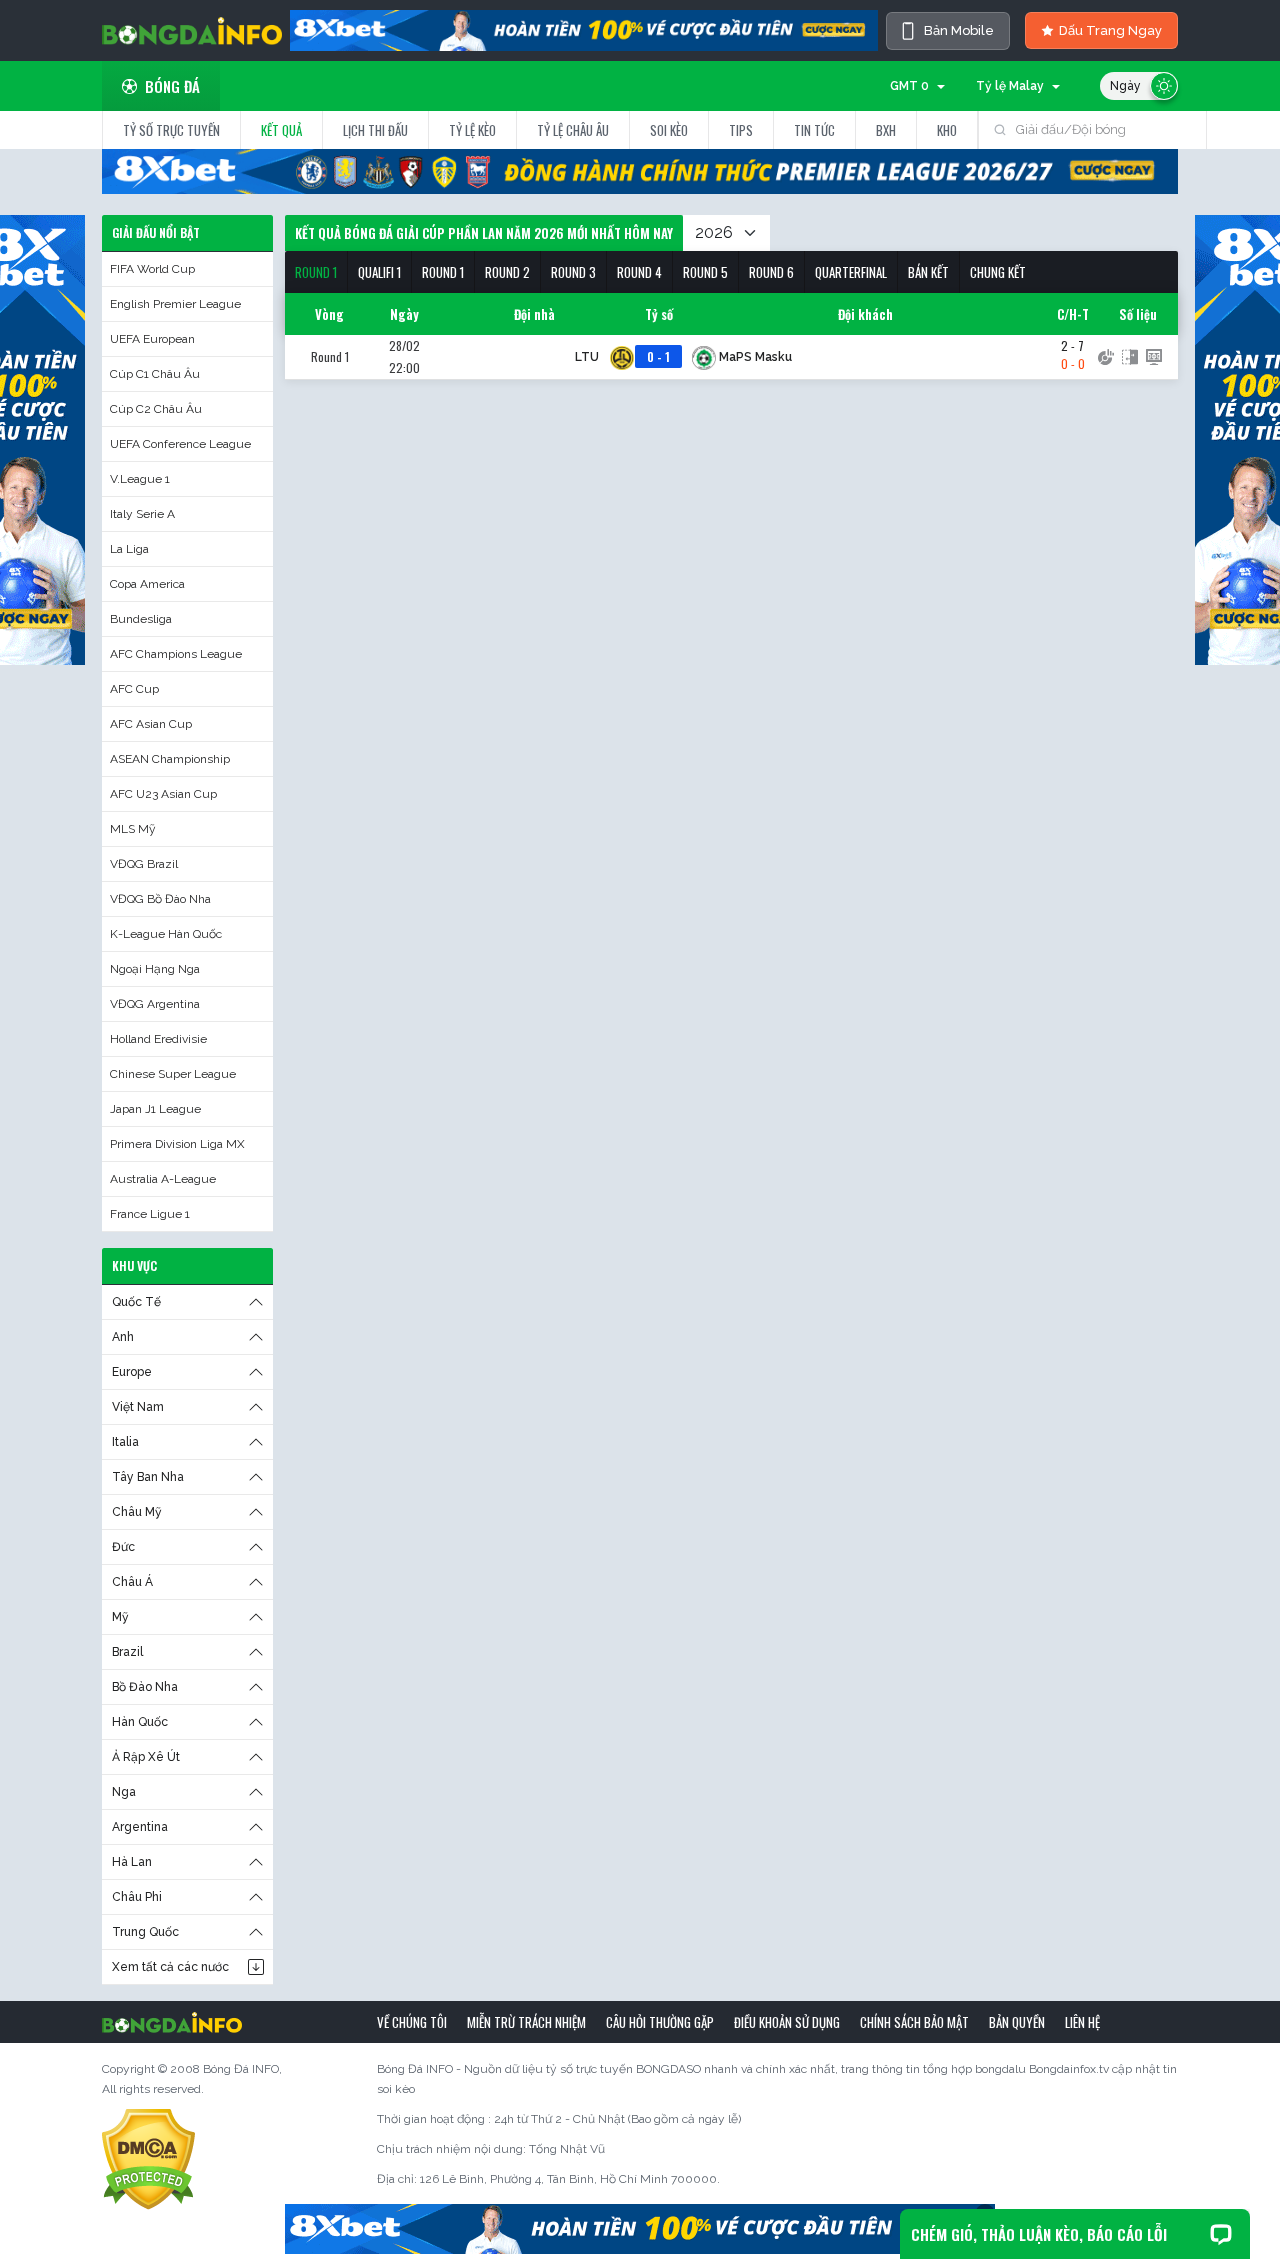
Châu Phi (137, 1897)
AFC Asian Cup (151, 724)
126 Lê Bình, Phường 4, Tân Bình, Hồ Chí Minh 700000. (570, 2179)
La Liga (129, 549)
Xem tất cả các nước (170, 1967)
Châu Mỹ (137, 1512)
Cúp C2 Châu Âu (156, 409)
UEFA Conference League (180, 444)
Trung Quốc (145, 1932)
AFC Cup (134, 689)
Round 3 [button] (573, 272)
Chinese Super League (173, 1074)
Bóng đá (172, 86)
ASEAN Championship (170, 759)
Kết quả (281, 130)
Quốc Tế (136, 1302)
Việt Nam (138, 1407)
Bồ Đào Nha (145, 1687)
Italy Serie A (142, 514)
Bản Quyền (1017, 2022)
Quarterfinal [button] (851, 272)
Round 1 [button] (316, 272)
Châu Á (132, 1582)
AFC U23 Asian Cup (163, 794)
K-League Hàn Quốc (166, 934)
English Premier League (175, 304)
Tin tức (814, 130)
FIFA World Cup (152, 269)
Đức (123, 1547)
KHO (947, 130)
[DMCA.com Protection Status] (148, 2159)
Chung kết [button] (998, 272)
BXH (886, 130)
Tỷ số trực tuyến (171, 130)
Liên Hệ (1082, 2022)
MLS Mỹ (133, 829)
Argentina (140, 1827)
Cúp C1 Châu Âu (155, 374)
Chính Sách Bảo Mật (914, 2022)
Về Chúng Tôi (412, 2022)
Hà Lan (132, 1862)
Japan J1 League (155, 1109)
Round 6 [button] (771, 272)
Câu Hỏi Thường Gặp (660, 2022)
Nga (124, 1792)
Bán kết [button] (928, 272)
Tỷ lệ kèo (472, 130)
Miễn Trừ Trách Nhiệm (526, 2022)
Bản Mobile (959, 30)
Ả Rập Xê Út (146, 1757)
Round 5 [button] (705, 272)
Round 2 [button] (507, 272)
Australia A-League (163, 1179)
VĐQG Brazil (144, 864)
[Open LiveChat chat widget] (1221, 2234)
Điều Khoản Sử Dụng (787, 2022)
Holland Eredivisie (158, 1039)
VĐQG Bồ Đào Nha (160, 899)
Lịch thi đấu (375, 130)
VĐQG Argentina (155, 1004)
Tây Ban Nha (148, 1477)
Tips (741, 130)
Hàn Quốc (140, 1722)
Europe (132, 1372)
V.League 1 (140, 479)
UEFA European (152, 339)
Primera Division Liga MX (177, 1144)
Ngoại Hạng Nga (155, 969)
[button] (316, 272)
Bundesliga (141, 619)
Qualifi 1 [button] (379, 272)
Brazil (127, 1652)
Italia (125, 1442)
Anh (123, 1337)
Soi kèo (669, 130)
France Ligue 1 (150, 1214)
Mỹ (120, 1617)
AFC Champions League (176, 654)
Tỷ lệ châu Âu (573, 130)
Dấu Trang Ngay (1110, 30)
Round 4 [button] (639, 272)
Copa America (147, 584)
